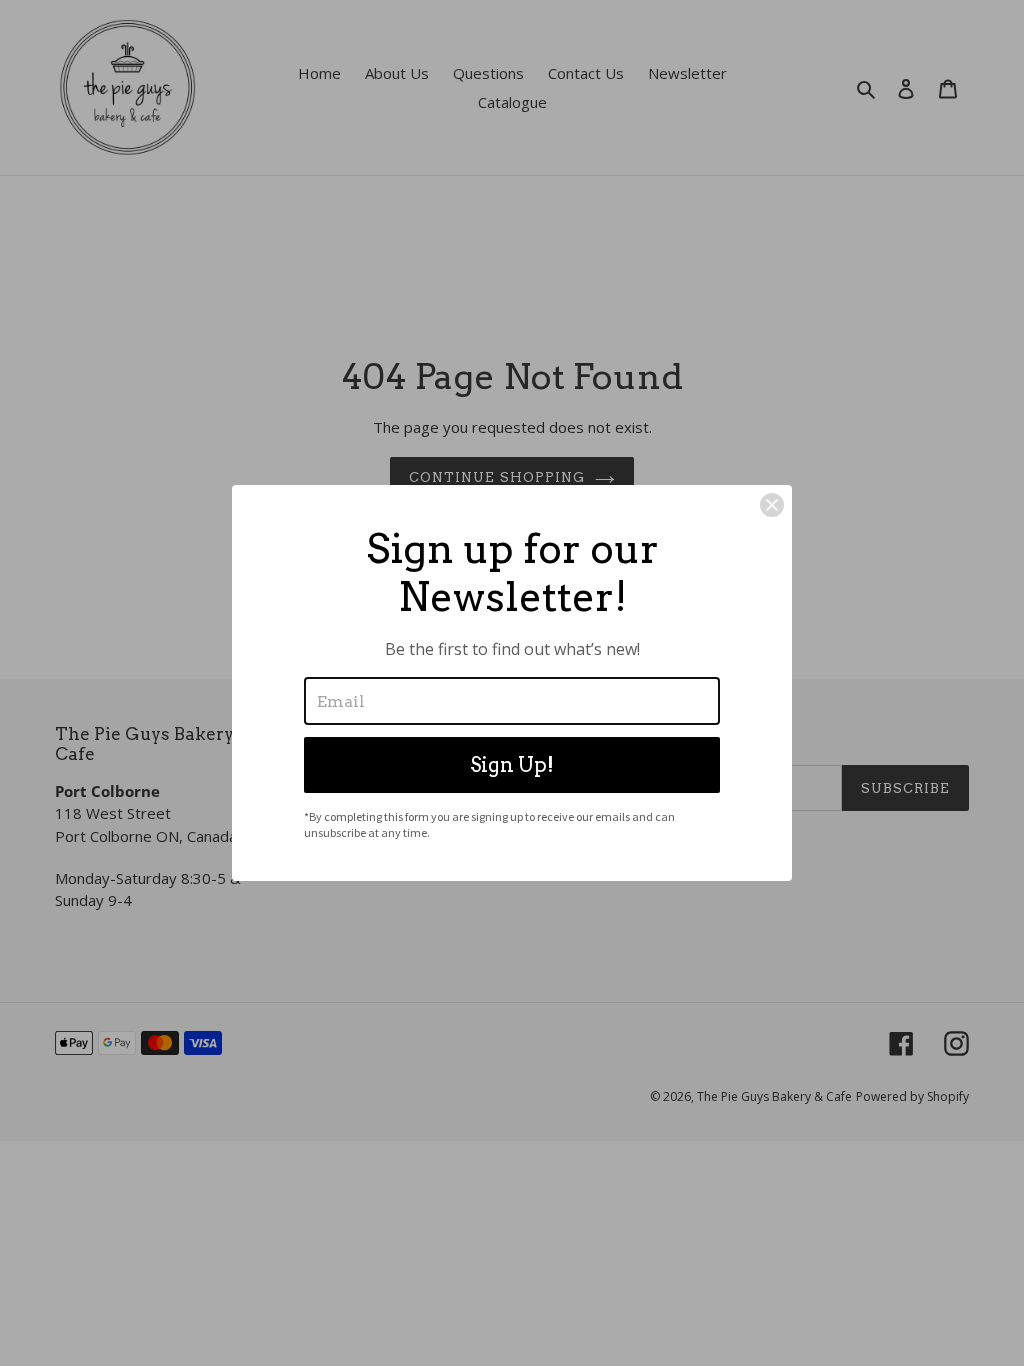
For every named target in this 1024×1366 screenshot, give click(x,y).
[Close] (772, 505)
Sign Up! (512, 765)
